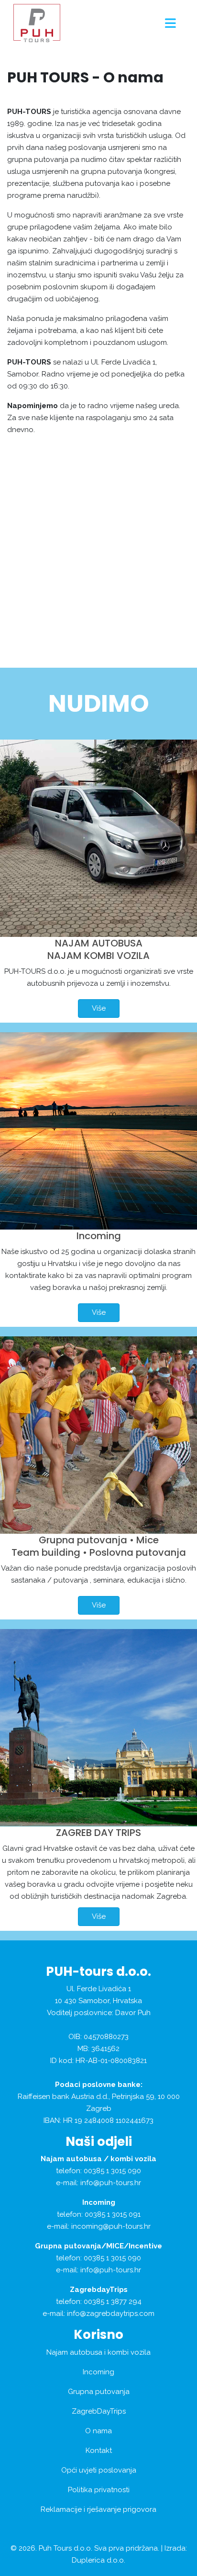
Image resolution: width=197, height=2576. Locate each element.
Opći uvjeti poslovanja (99, 2470)
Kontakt (99, 2451)
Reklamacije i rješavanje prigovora (98, 2509)
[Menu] (170, 23)
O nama (98, 2431)
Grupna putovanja (99, 2392)
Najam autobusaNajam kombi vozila (98, 949)
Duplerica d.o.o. (98, 2560)
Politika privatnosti (99, 2490)
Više (99, 1008)
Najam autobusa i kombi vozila (98, 2352)
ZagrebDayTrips (99, 2411)
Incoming (99, 1236)
